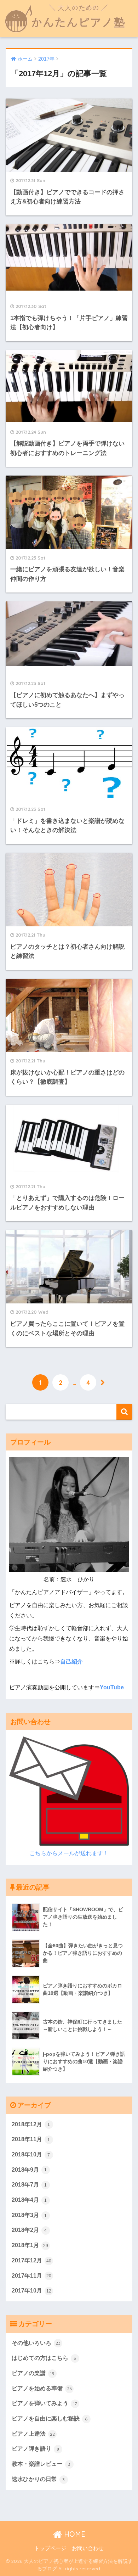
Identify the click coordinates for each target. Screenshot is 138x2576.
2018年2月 (29, 2230)
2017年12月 (31, 2260)
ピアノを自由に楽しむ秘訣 (50, 2418)
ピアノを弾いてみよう (44, 2403)
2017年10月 (31, 2291)
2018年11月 (31, 2139)
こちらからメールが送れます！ (69, 1853)
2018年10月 (31, 2154)
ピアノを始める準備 (42, 2388)
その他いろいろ (36, 2343)
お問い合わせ (88, 2548)
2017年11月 (31, 2276)
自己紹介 (71, 1662)
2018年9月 (29, 2170)
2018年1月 (30, 2245)
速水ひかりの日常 (38, 2479)
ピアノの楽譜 (33, 2373)
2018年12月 (31, 2124)
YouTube (112, 1687)
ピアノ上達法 (33, 2434)
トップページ (50, 2548)
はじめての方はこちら (44, 2358)
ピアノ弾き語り (36, 2449)
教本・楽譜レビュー (41, 2464)
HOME (74, 2534)
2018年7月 (29, 2185)
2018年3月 (29, 2215)
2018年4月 (29, 2200)
